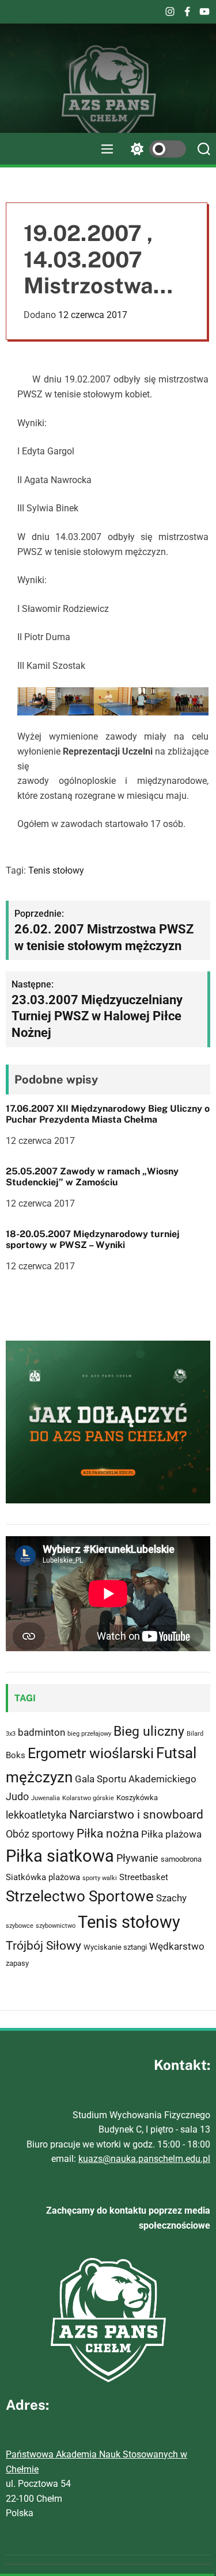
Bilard (195, 1734)
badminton (41, 1732)
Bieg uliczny (149, 1731)
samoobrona (181, 1859)
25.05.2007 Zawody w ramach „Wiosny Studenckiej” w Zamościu (92, 1177)
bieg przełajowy (89, 1734)
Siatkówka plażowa (43, 1877)
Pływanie (137, 1858)
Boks (16, 1755)
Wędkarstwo (177, 1946)
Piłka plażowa (171, 1834)
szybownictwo (56, 1926)
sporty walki (100, 1878)
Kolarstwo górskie (88, 1798)
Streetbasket (144, 1877)
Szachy (171, 1898)
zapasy (17, 1963)
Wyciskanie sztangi (115, 1947)
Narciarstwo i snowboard (136, 1815)
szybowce (20, 1926)
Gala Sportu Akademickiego (136, 1779)
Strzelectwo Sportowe (80, 1896)
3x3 (11, 1734)
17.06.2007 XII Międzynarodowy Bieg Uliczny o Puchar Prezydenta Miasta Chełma (108, 1114)
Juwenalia (46, 1798)
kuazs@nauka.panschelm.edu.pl (144, 2159)
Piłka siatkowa (60, 1856)
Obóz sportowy (40, 1834)
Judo (17, 1796)
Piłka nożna (108, 1834)
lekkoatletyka (36, 1815)
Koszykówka (137, 1798)
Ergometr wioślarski (91, 1753)
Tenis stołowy (56, 870)
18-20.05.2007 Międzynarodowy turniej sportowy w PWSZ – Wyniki (93, 1239)
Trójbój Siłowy (43, 1945)
